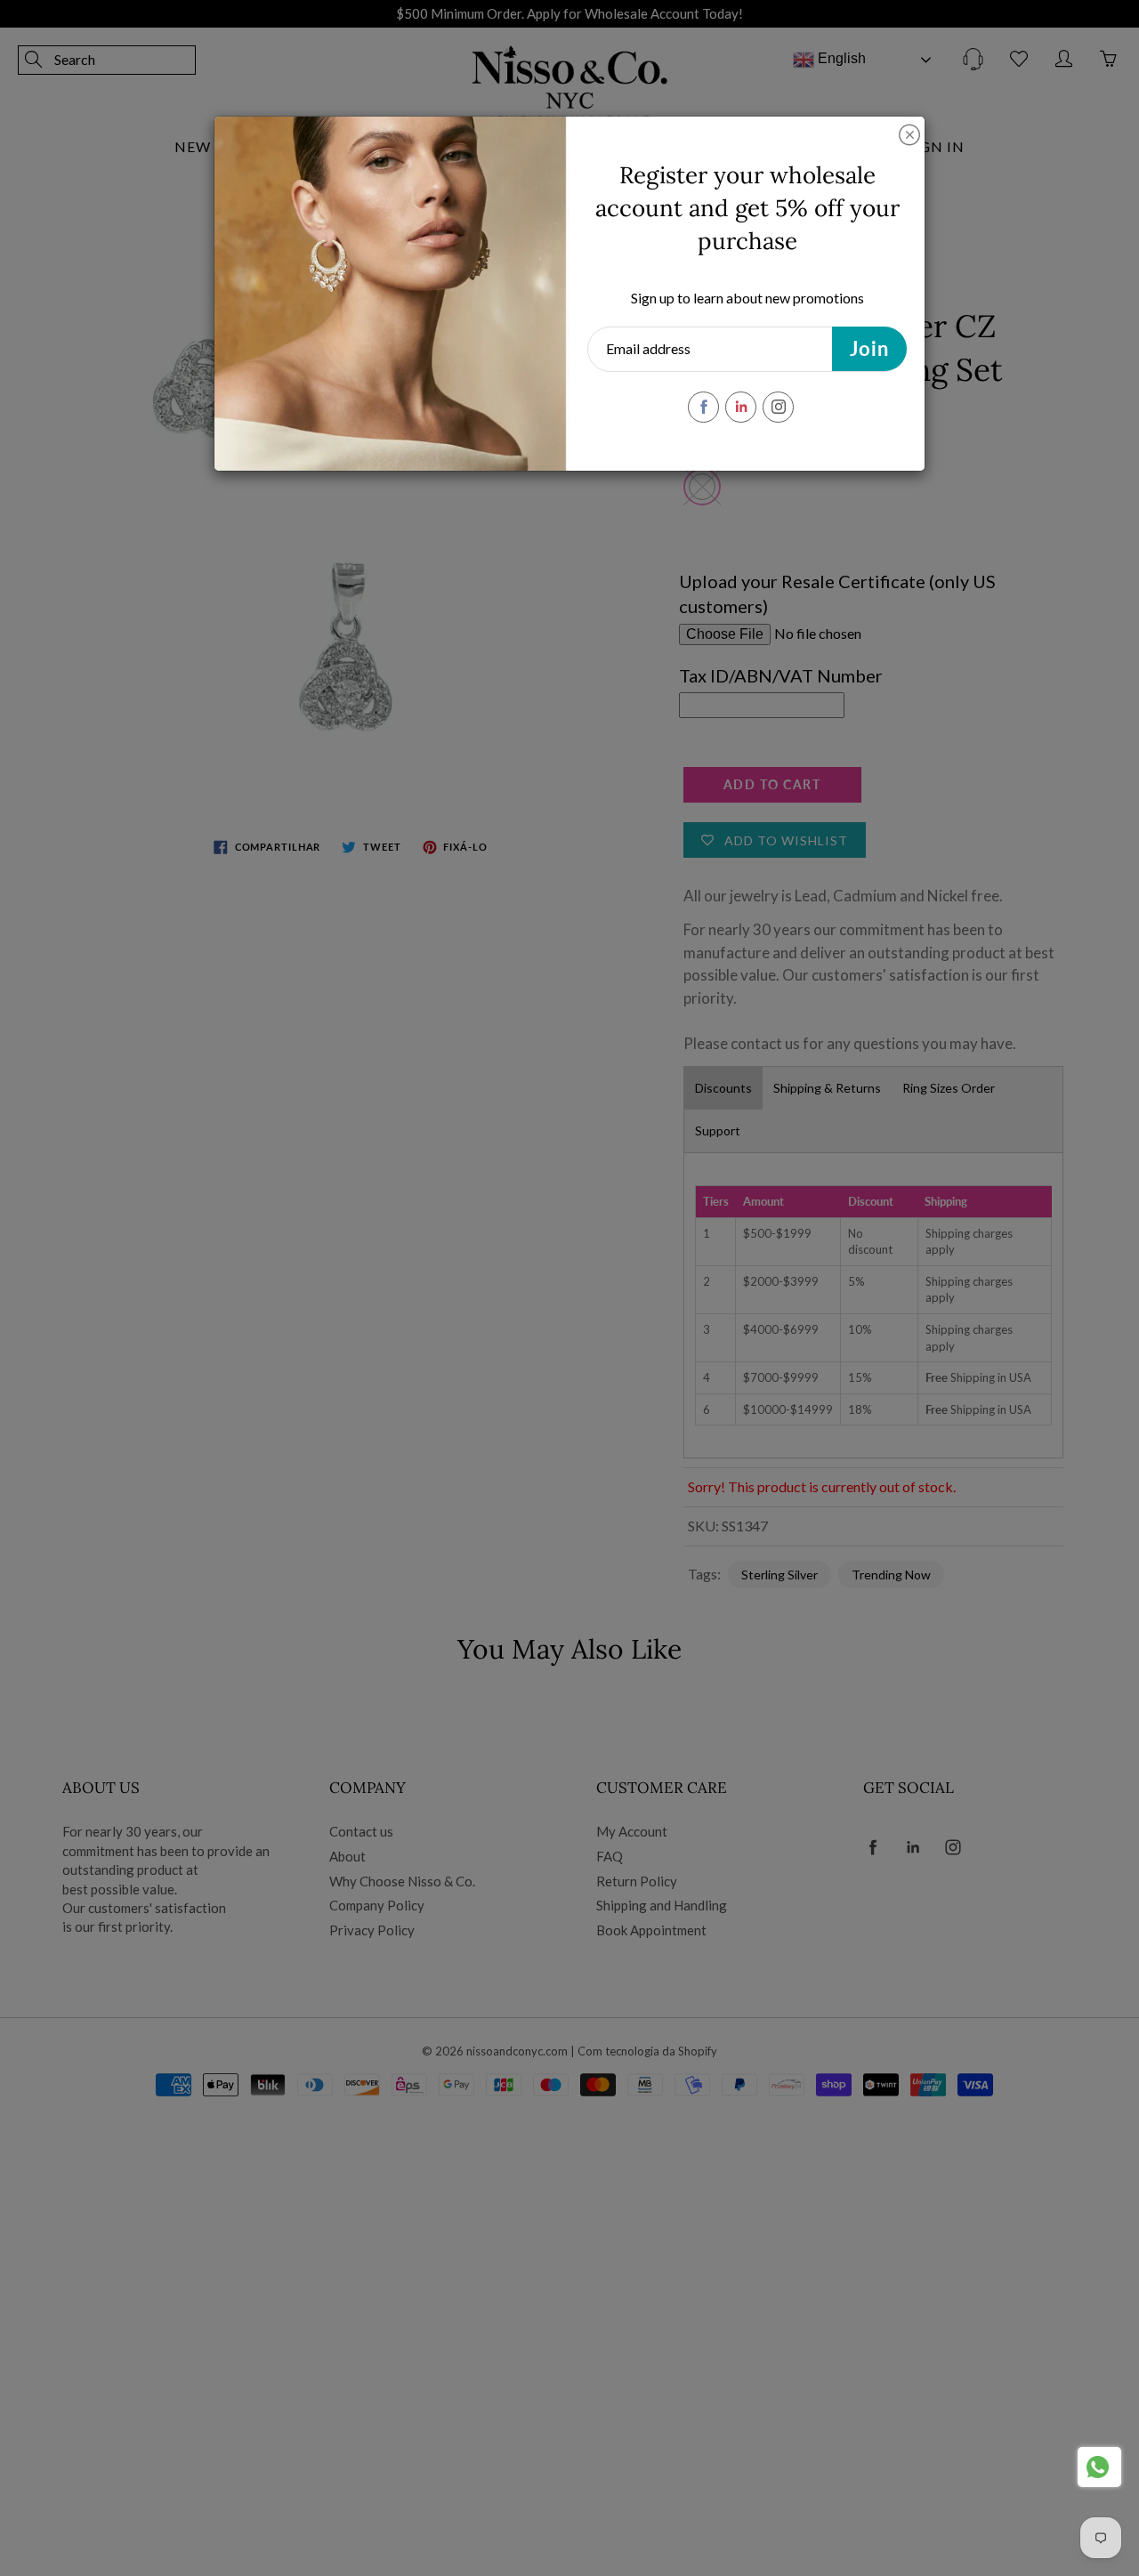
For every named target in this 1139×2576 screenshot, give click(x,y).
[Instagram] (778, 407)
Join (869, 348)
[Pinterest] (741, 407)
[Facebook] (703, 407)
